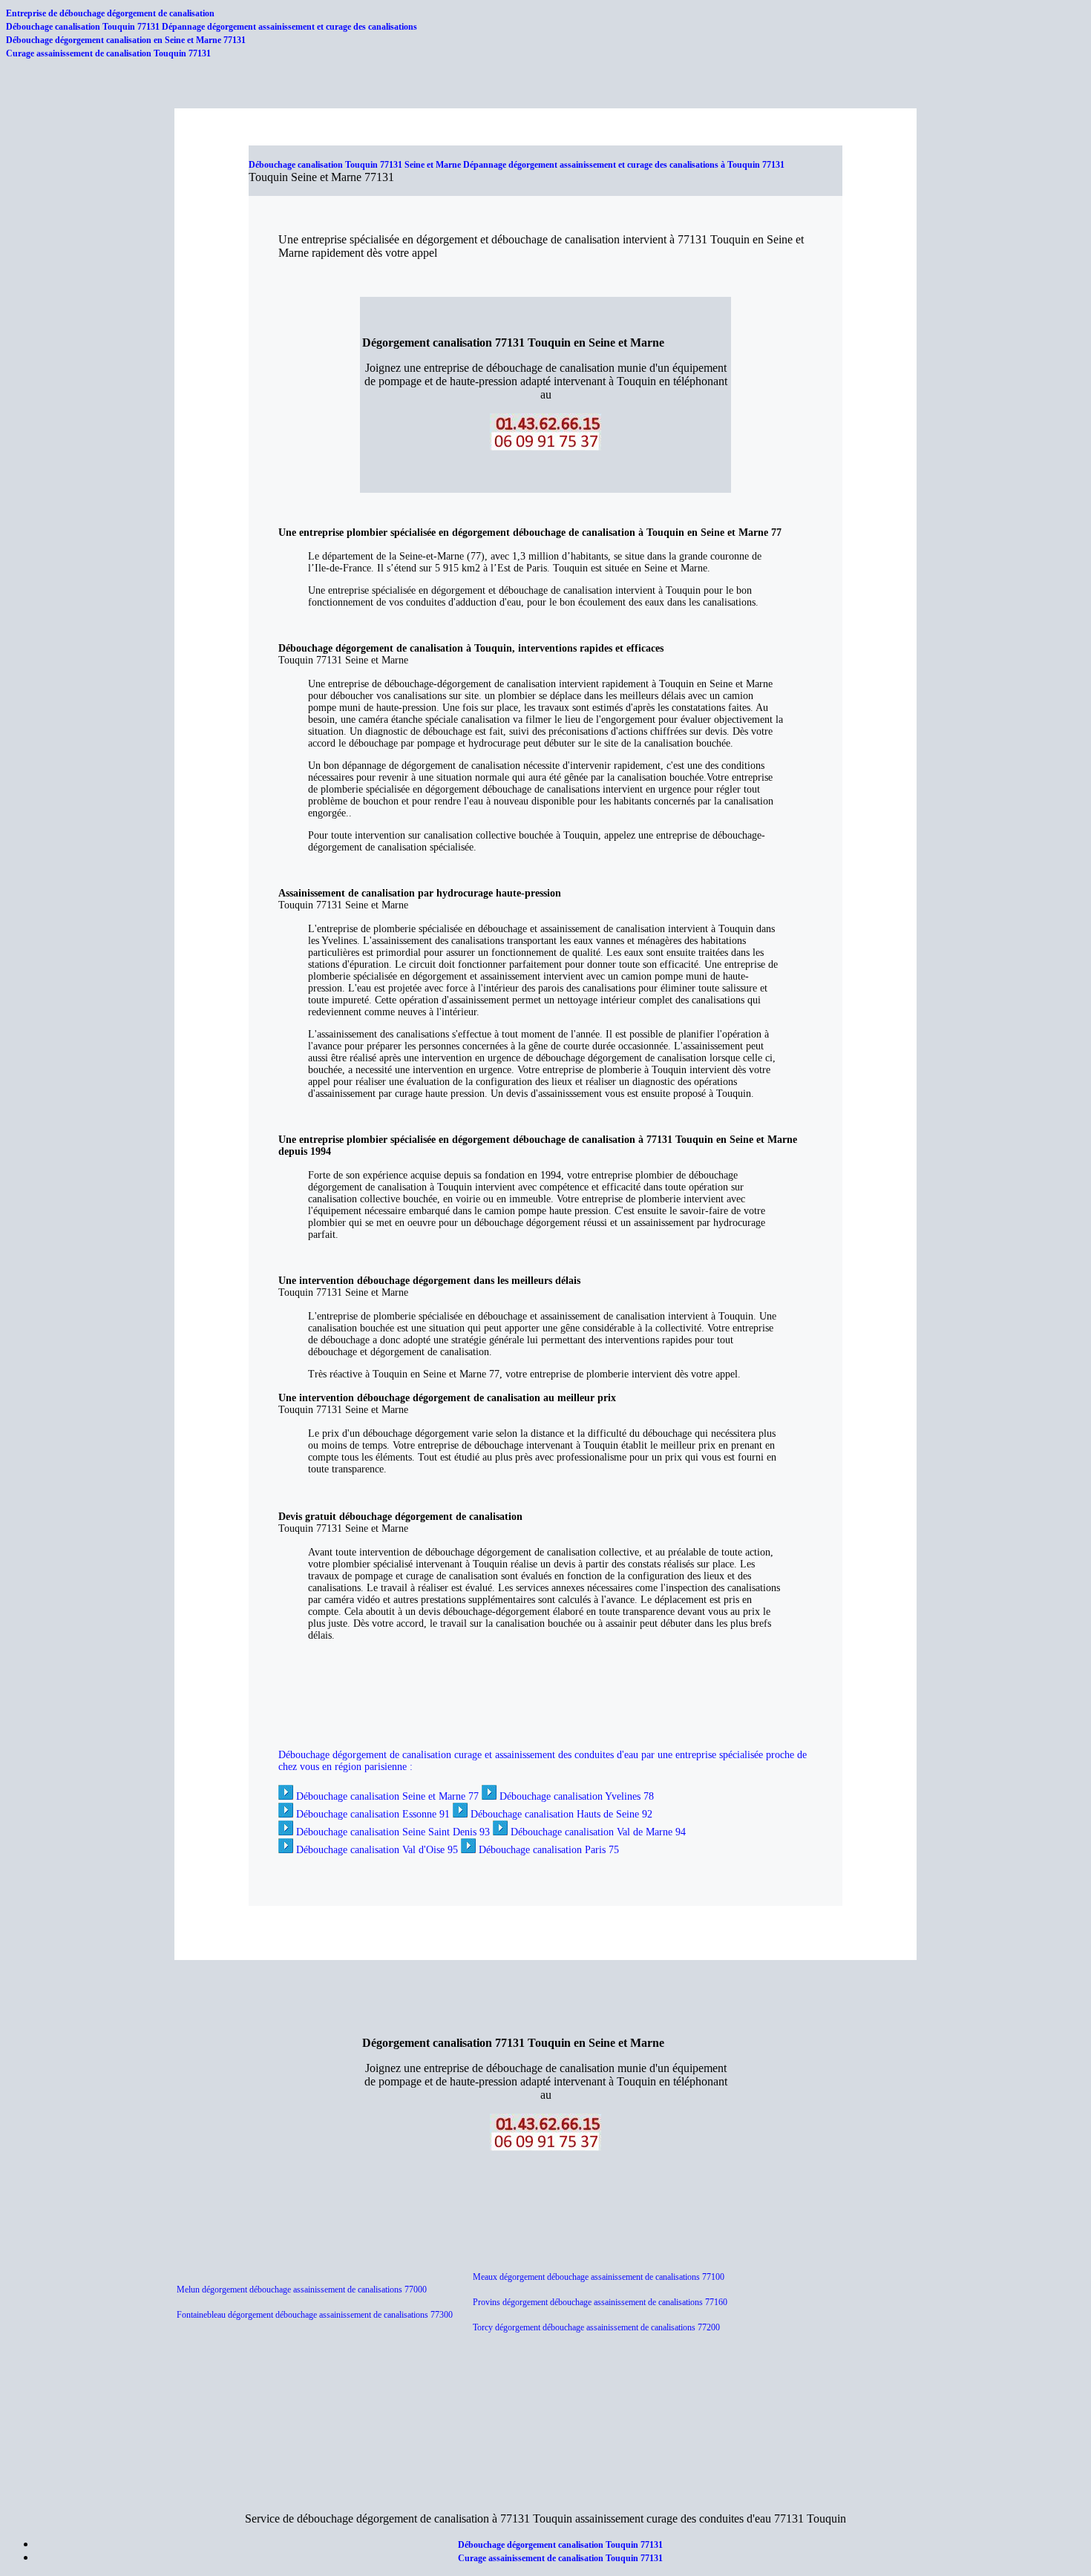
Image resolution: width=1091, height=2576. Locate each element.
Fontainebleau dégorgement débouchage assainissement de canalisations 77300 (315, 2315)
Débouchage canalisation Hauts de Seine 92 (561, 1814)
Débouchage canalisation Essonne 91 (373, 1814)
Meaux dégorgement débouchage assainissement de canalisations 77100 (599, 2277)
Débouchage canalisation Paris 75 (549, 1850)
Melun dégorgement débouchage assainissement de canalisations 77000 (302, 2290)
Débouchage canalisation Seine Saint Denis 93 (393, 1832)
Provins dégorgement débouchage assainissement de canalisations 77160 (601, 2302)
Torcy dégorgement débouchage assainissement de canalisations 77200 (596, 2327)
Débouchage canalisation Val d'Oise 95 (377, 1850)
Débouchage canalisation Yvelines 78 (577, 1796)
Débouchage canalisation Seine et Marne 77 (387, 1796)
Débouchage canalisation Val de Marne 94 (598, 1832)
